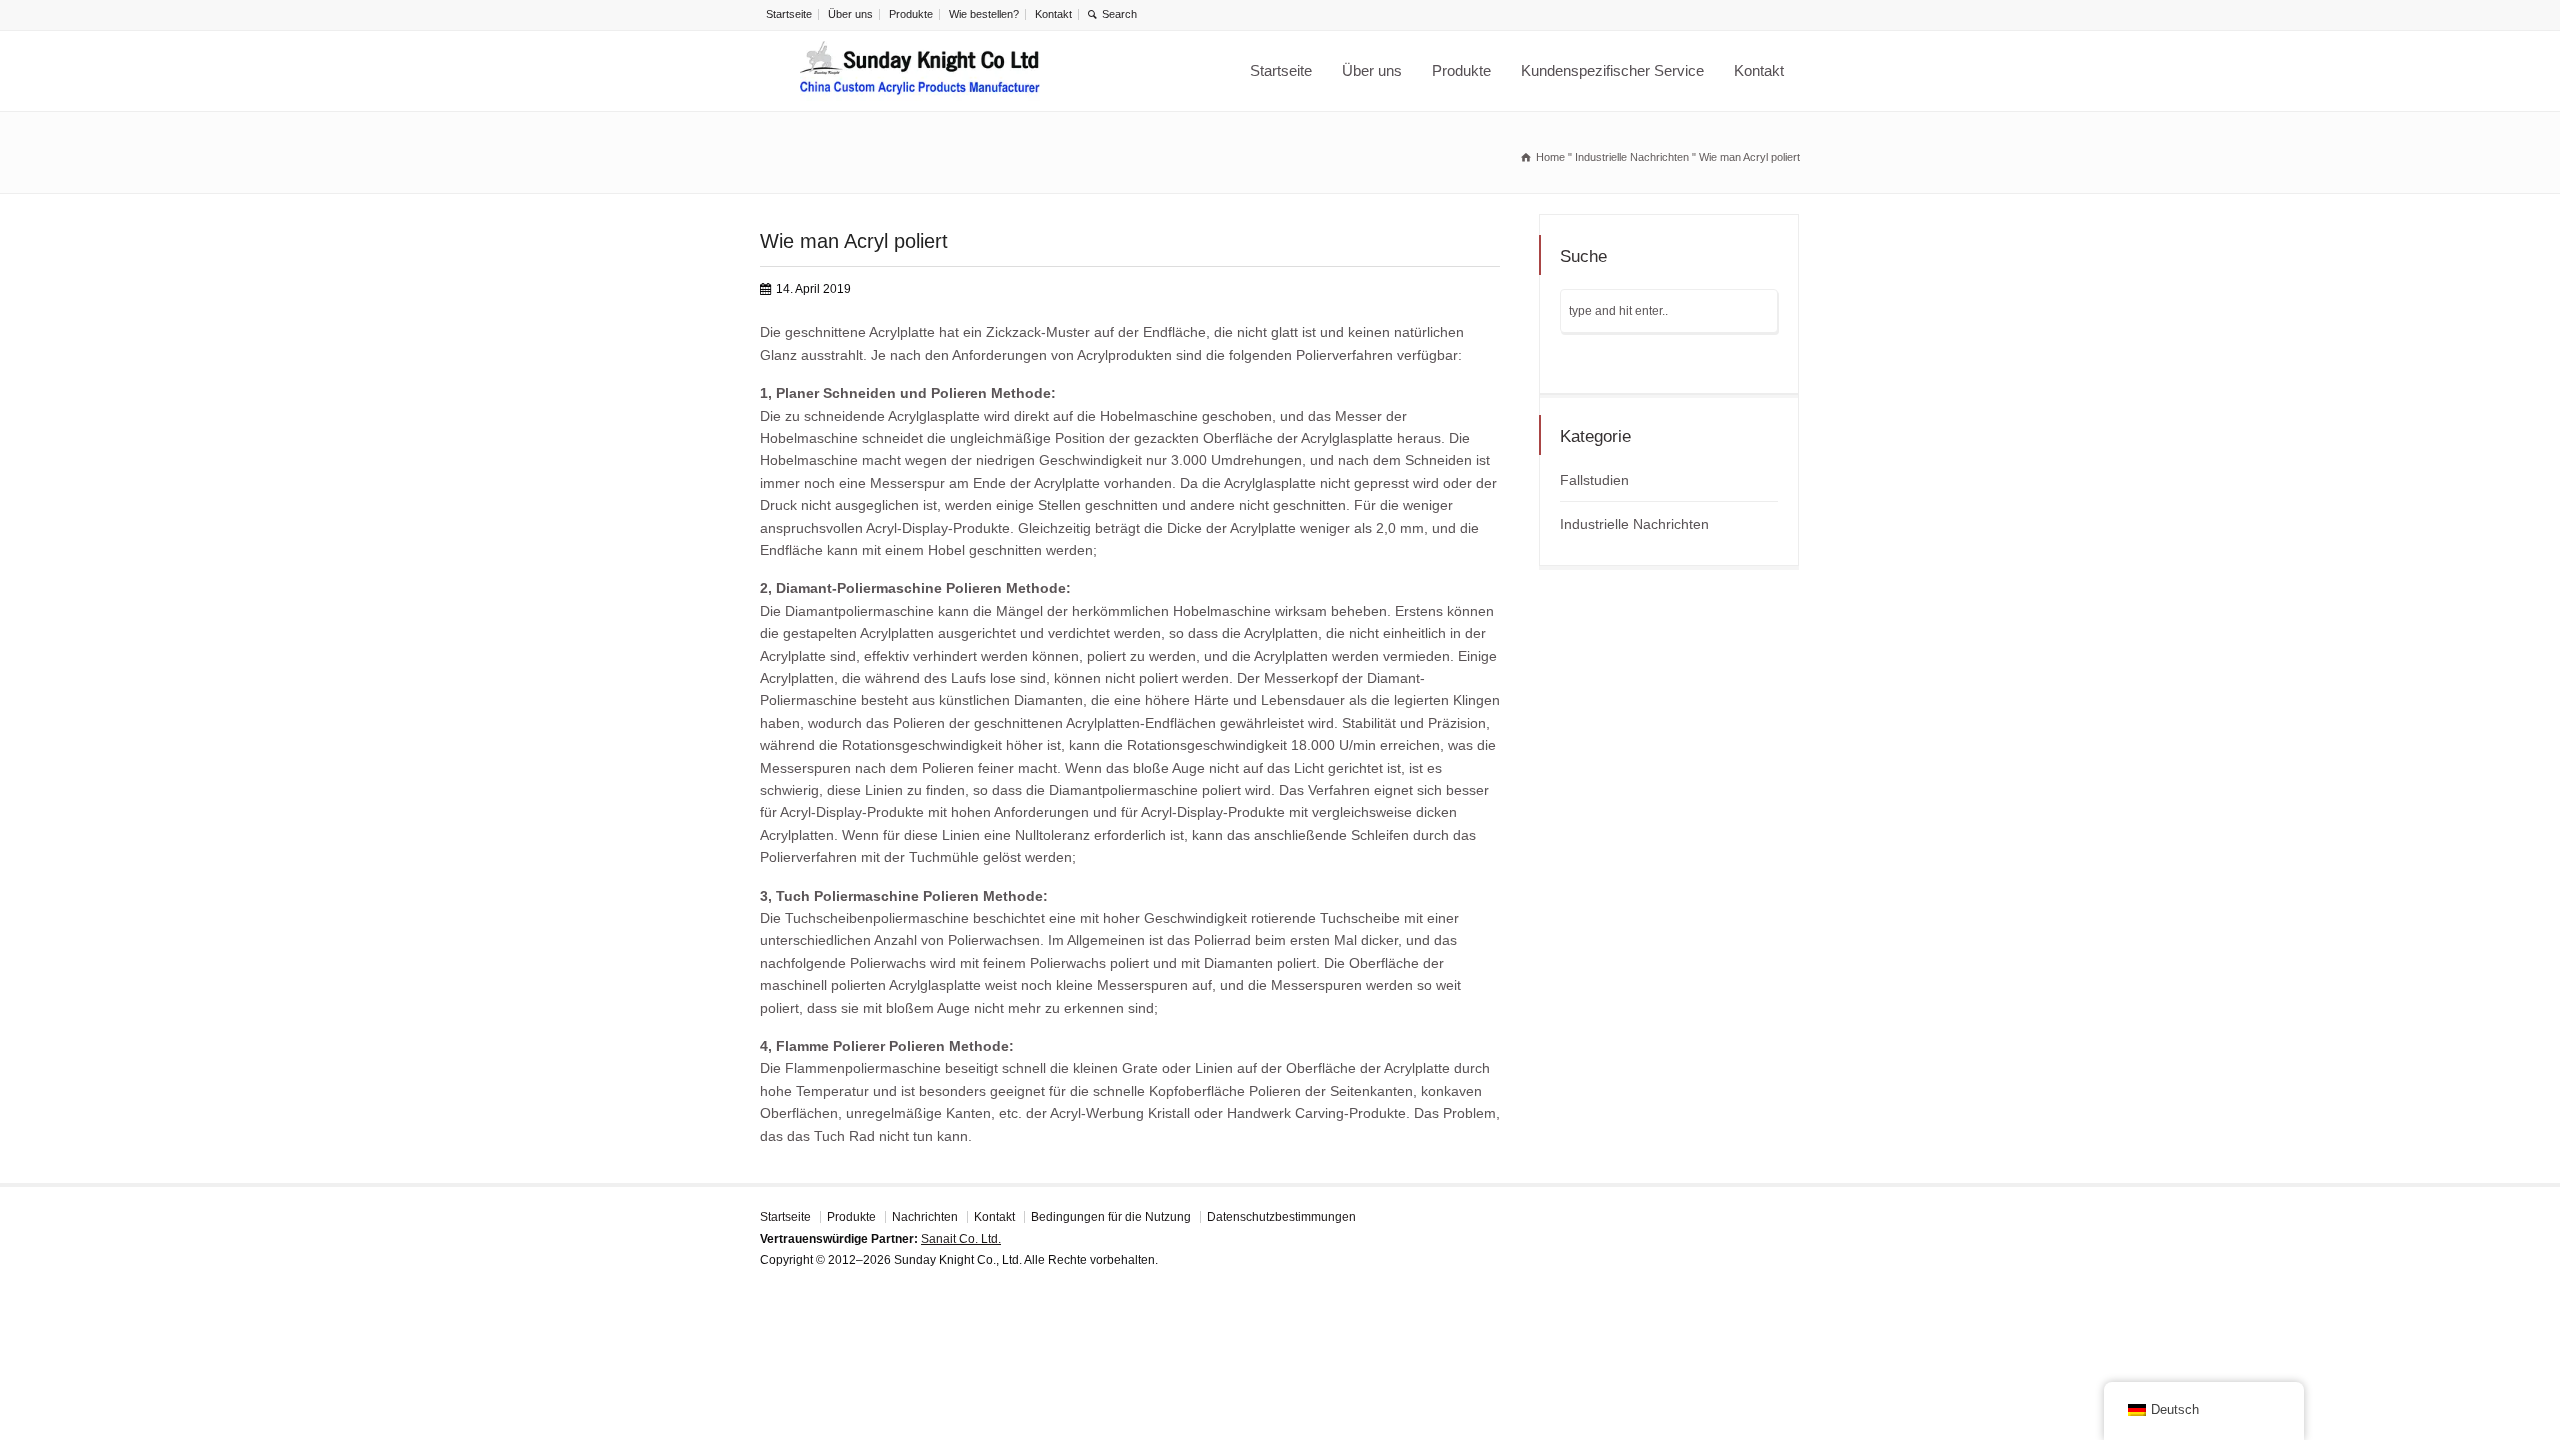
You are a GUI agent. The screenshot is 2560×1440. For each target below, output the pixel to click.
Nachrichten (925, 1217)
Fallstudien (1594, 480)
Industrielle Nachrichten (1634, 524)
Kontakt (1053, 14)
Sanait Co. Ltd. (961, 1239)
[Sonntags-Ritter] (920, 71)
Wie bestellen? (984, 14)
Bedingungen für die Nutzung (1111, 1217)
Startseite (789, 14)
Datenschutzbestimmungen (1281, 1217)
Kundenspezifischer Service (1612, 70)
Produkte (911, 14)
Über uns (850, 14)
